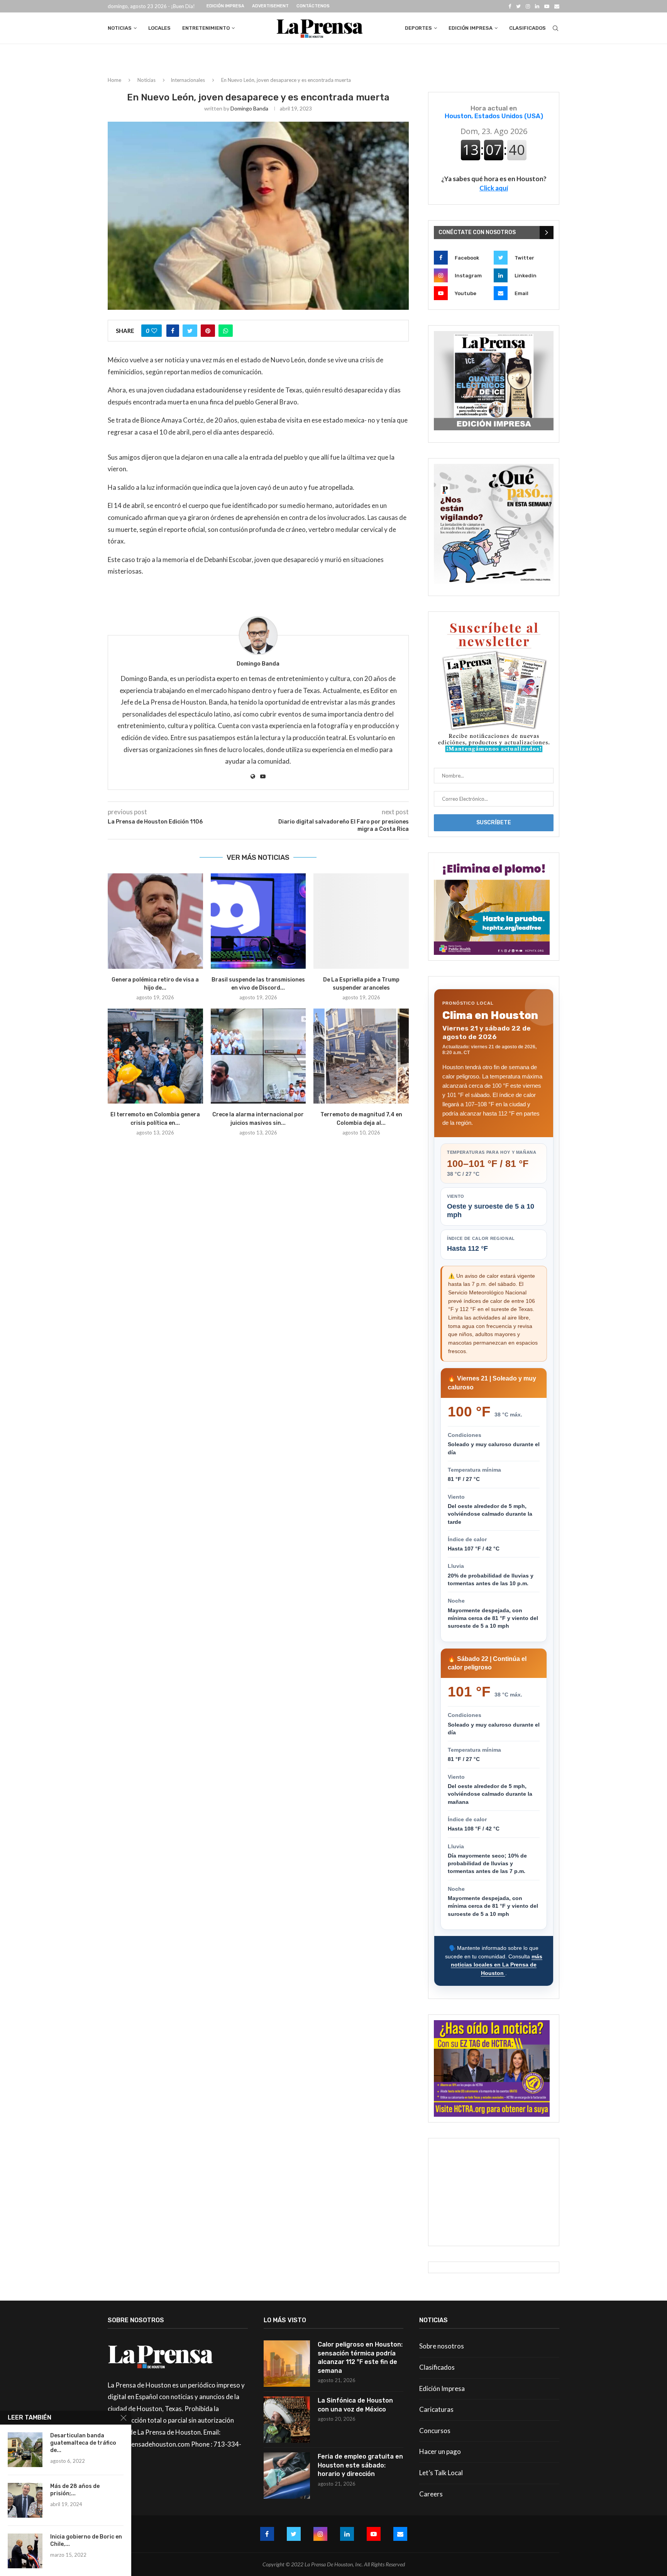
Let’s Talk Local (441, 2473)
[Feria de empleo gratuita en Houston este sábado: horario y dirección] (287, 2476)
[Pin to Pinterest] (208, 331)
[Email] (557, 6)
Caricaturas (436, 2409)
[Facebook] (510, 6)
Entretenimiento (206, 28)
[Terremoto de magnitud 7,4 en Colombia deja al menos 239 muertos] (361, 1056)
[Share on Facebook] (173, 331)
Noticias (120, 28)
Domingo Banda (249, 108)
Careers (431, 2494)
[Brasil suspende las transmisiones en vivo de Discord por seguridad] (258, 921)
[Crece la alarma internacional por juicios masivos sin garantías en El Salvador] (258, 1056)
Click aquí (494, 188)
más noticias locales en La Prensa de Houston (497, 1965)
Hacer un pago (440, 2451)
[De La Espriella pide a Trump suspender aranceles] (361, 921)
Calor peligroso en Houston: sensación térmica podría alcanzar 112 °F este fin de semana (360, 2357)
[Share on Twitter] (190, 331)
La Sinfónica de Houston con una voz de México (355, 2405)
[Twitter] (518, 6)
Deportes (418, 28)
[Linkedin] (537, 6)
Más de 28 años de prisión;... (75, 2490)
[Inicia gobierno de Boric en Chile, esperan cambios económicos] (25, 2551)
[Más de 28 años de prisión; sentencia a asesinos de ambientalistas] (25, 2500)
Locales (159, 28)
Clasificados (527, 28)
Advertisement (270, 6)
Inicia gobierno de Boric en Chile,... (86, 2540)
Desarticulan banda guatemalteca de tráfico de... (83, 2443)
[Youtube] (547, 6)
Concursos (435, 2431)
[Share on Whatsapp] (226, 331)
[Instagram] (528, 6)
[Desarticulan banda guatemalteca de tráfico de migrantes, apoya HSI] (25, 2450)
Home (114, 80)
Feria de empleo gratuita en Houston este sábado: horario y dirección (360, 2465)
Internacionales (188, 80)
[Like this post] (154, 331)
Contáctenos (313, 6)
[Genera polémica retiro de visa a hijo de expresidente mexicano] (155, 921)
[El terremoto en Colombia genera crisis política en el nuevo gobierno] (155, 1056)
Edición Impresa (225, 6)
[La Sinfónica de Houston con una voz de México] (287, 2420)
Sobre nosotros (442, 2346)
